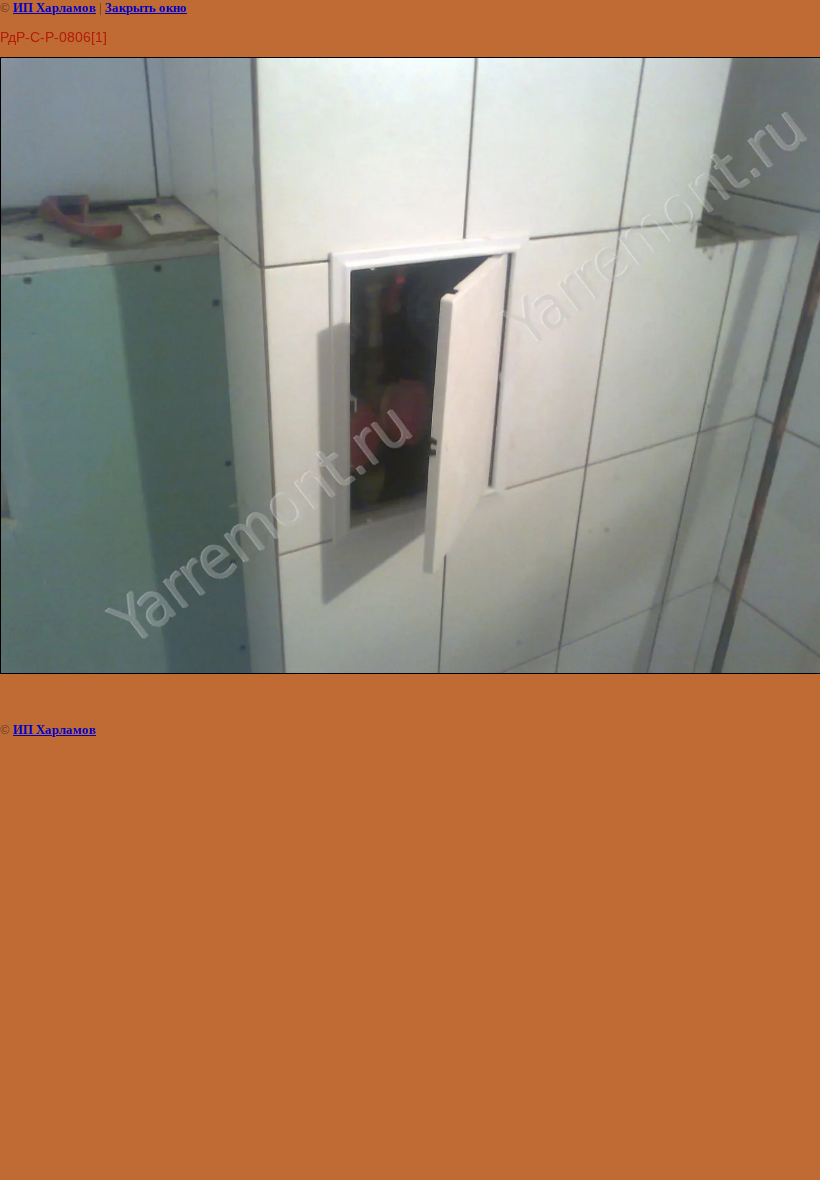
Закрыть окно (146, 7)
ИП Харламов (54, 7)
